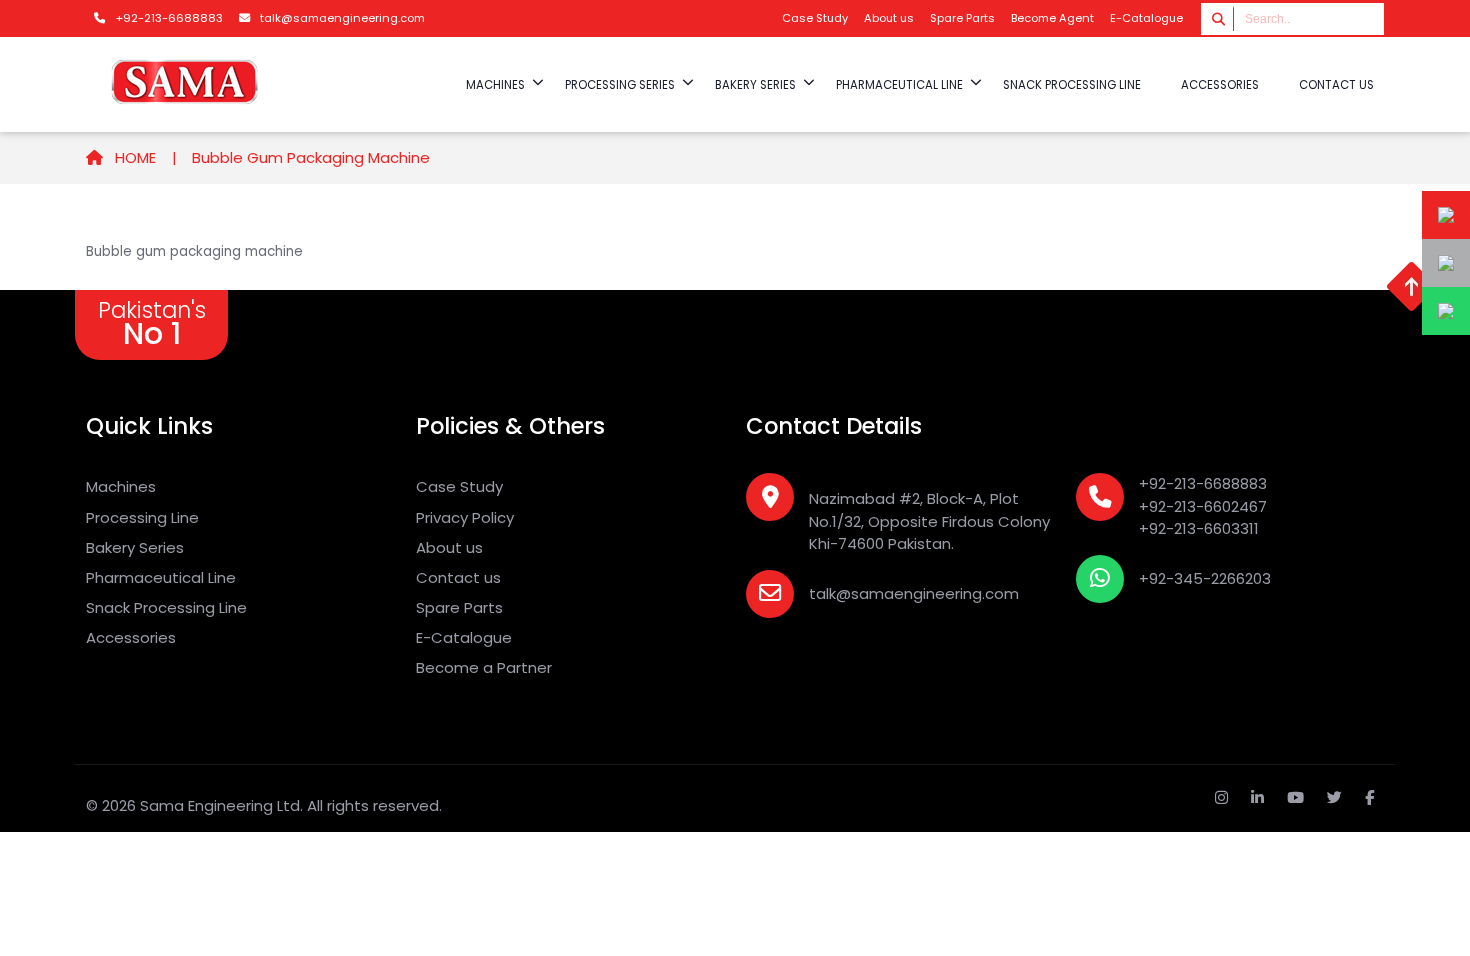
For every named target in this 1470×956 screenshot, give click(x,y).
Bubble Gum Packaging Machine (311, 157)
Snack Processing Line (166, 607)
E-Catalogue (1146, 18)
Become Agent (1052, 18)
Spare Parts (962, 18)
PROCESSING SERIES (620, 85)
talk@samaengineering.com (914, 593)
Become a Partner (484, 667)
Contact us (1336, 85)
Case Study (815, 18)
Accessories (131, 637)
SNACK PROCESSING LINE (1072, 85)
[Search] (1219, 18)
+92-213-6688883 (1203, 483)
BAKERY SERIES (755, 85)
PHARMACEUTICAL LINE (899, 85)
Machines (121, 486)
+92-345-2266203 (1205, 578)
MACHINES (495, 85)
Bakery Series (135, 547)
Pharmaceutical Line (161, 577)
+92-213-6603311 (1199, 528)
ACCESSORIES (1220, 85)
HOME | (144, 157)
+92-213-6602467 (1203, 506)
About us (889, 18)
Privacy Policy (465, 517)
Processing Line (142, 517)
